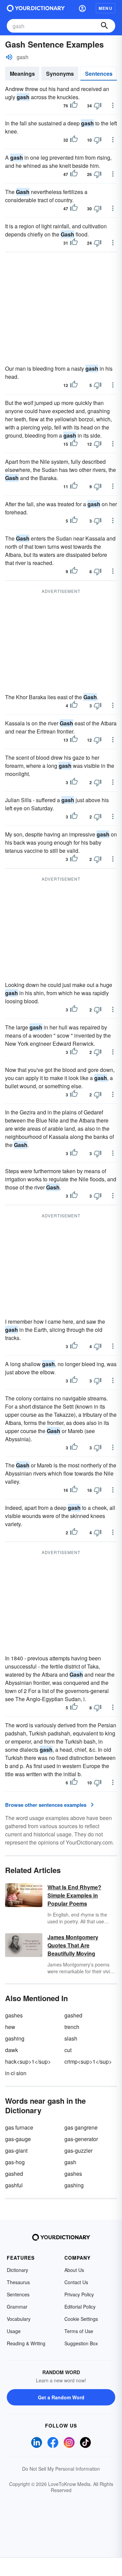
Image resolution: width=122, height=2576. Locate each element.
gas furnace (19, 2127)
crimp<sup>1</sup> (88, 2061)
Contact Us (76, 2282)
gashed (73, 2015)
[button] (82, 8)
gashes (14, 2015)
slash (71, 2038)
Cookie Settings (81, 2319)
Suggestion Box (81, 2343)
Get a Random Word (61, 2397)
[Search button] (104, 26)
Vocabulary (19, 2319)
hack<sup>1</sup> (28, 2061)
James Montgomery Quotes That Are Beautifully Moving (73, 1945)
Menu (106, 8)
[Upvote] (74, 106)
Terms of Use (79, 2331)
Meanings (22, 74)
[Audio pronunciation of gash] (9, 57)
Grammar (17, 2307)
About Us (74, 2270)
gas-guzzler (78, 2150)
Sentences (99, 74)
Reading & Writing (26, 2343)
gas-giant (16, 2150)
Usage (14, 2331)
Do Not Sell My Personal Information (61, 2469)
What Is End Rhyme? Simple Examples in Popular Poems (74, 1895)
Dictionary (17, 2270)
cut (68, 2050)
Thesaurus (18, 2282)
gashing (15, 2038)
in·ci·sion (16, 2073)
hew (10, 2027)
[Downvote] (98, 106)
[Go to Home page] (36, 8)
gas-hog (15, 2162)
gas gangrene (81, 2127)
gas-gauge (18, 2139)
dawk (12, 2050)
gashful (14, 2185)
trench (72, 2027)
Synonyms (60, 74)
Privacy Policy (79, 2294)
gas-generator (81, 2139)
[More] (113, 105)
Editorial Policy (80, 2307)
